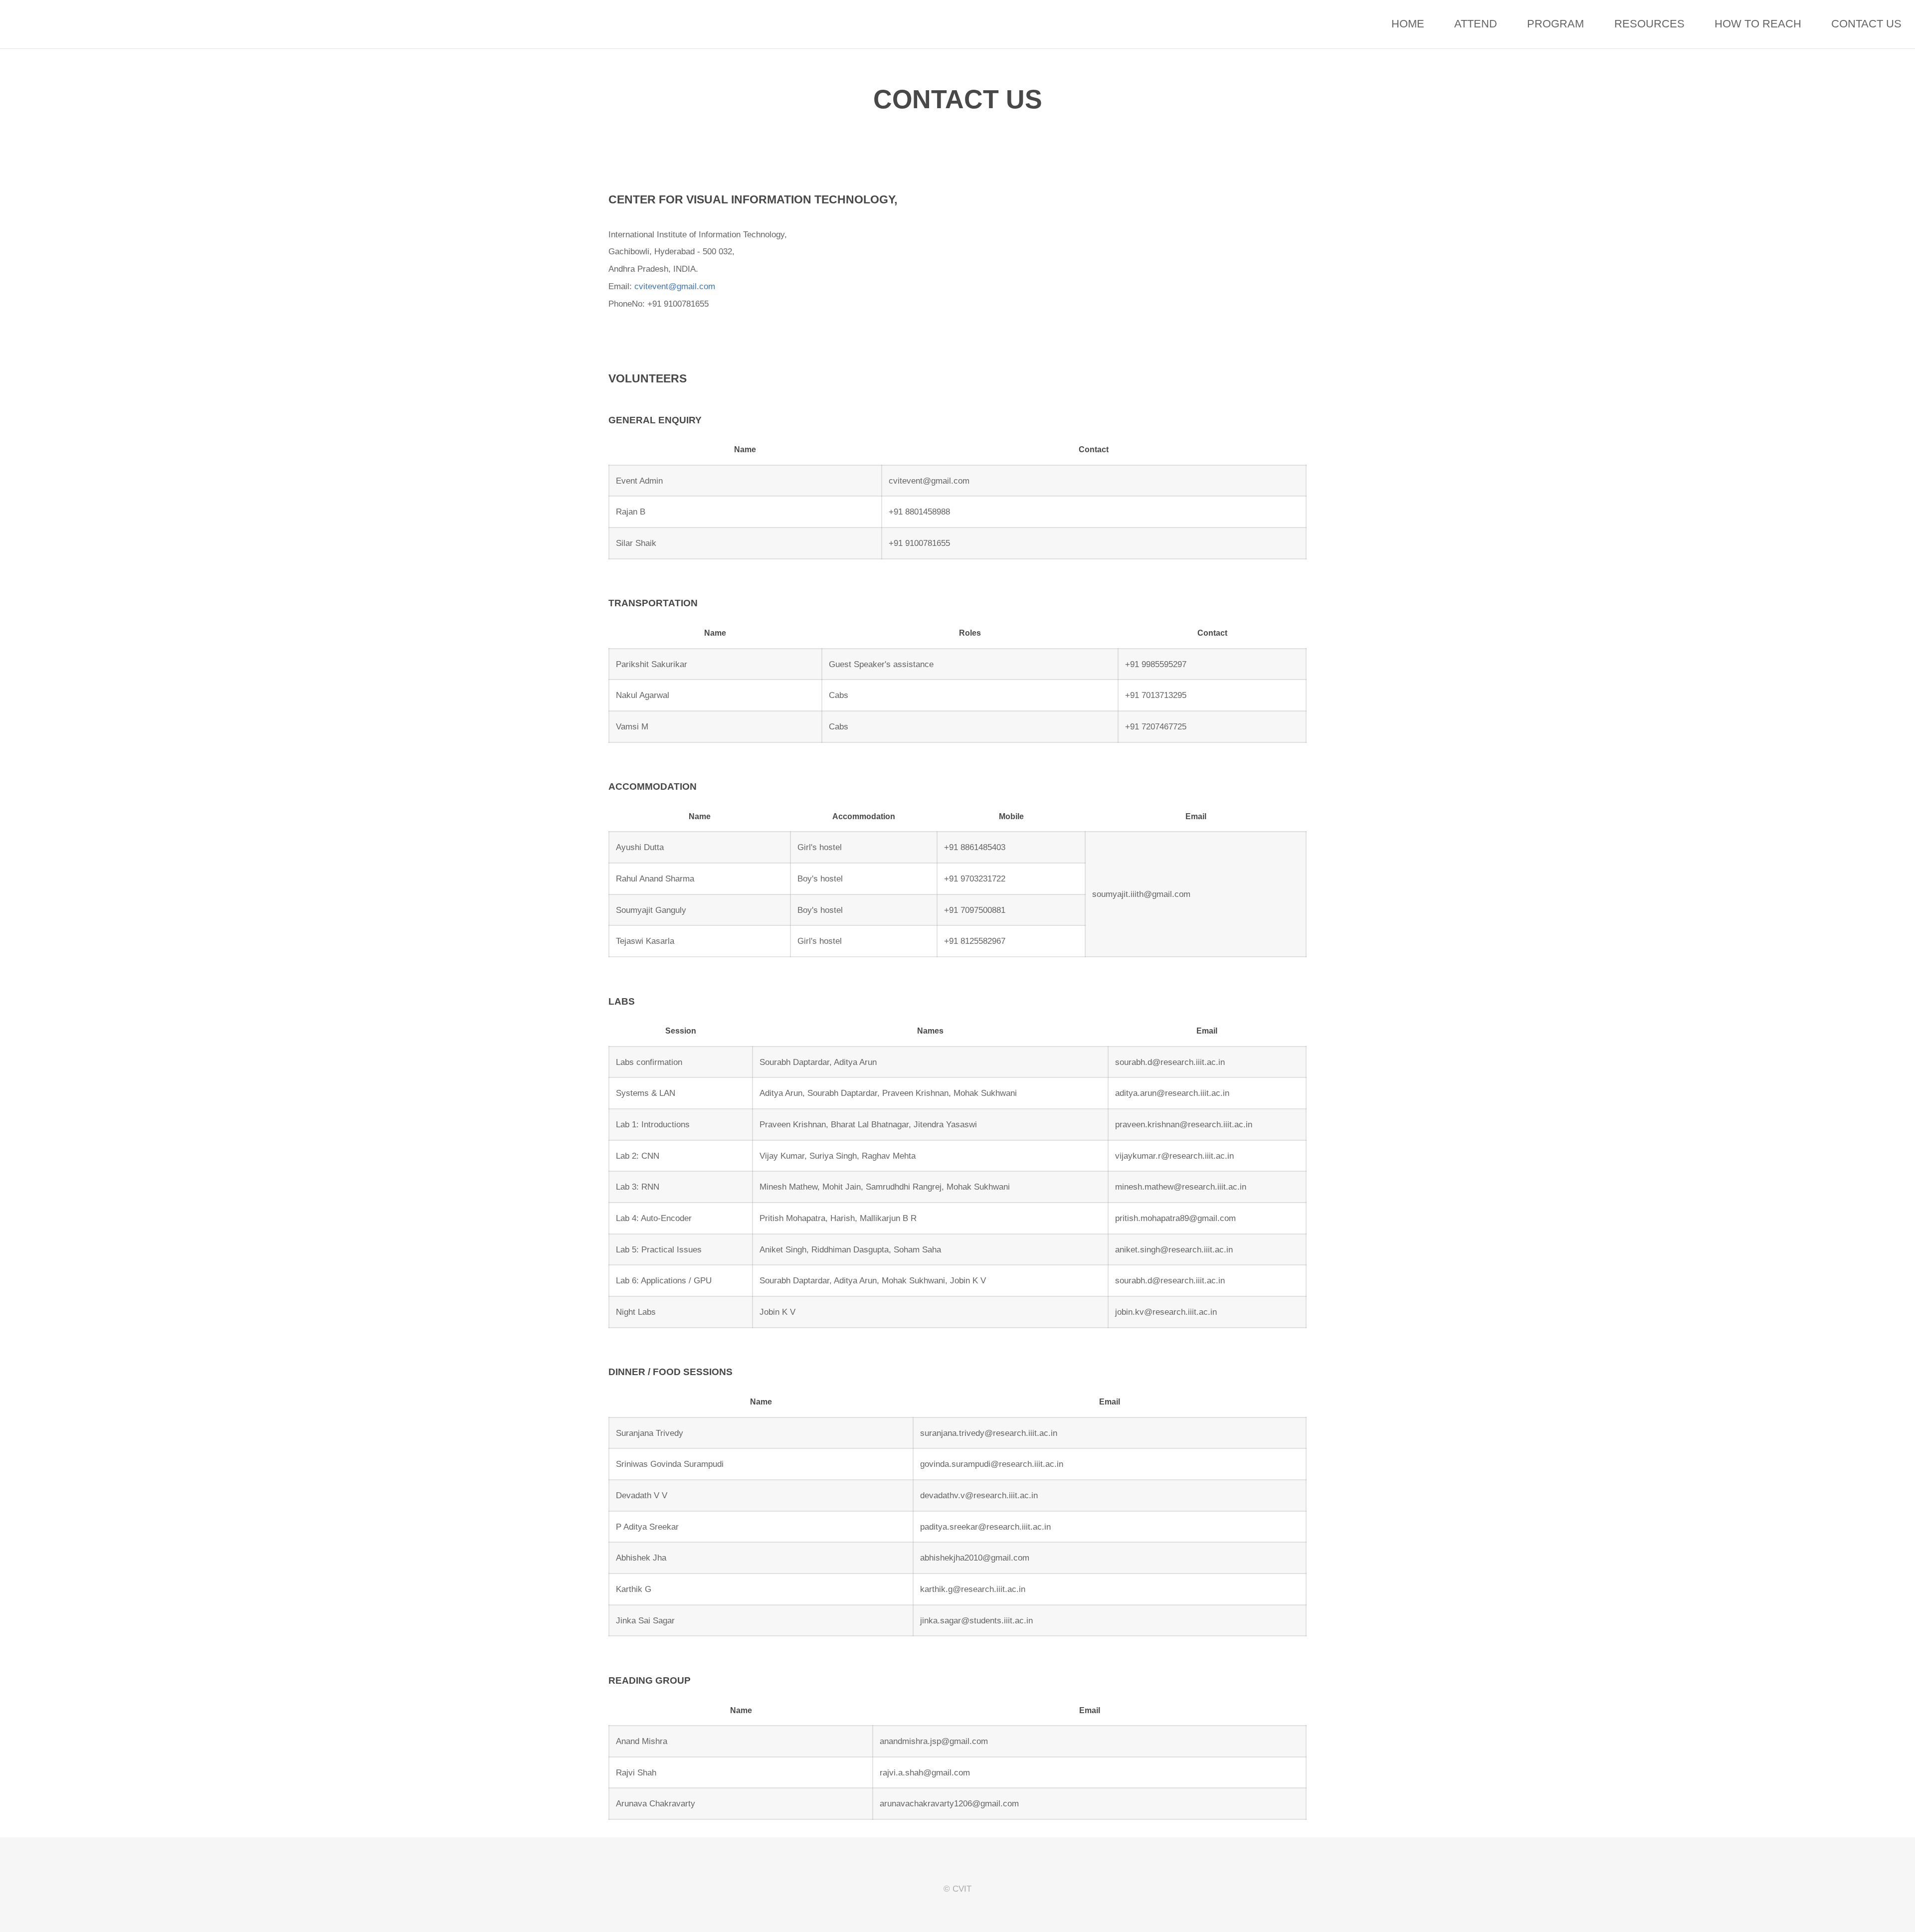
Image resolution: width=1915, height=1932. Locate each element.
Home (1408, 24)
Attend (1476, 24)
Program (1555, 24)
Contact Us (1866, 24)
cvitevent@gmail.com (675, 286)
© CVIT (957, 1889)
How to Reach (1758, 24)
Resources (1649, 24)
